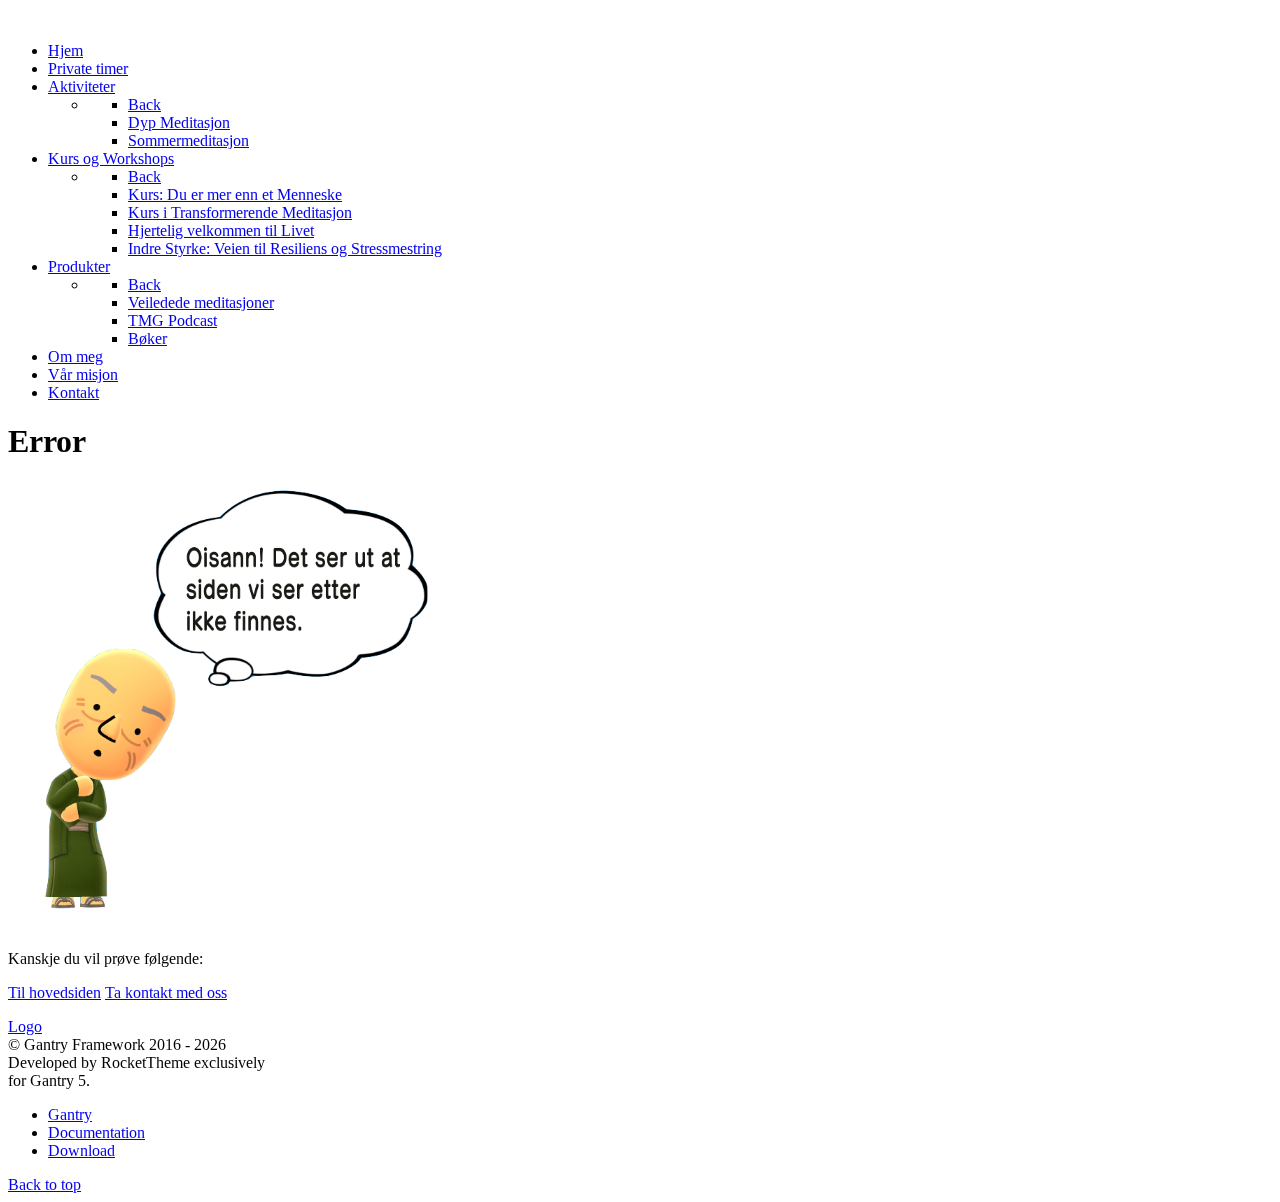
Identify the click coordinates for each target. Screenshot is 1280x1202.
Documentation (96, 1132)
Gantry (70, 1114)
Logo (25, 1026)
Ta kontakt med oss (166, 992)
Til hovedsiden (54, 992)
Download (81, 1150)
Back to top (44, 1184)
